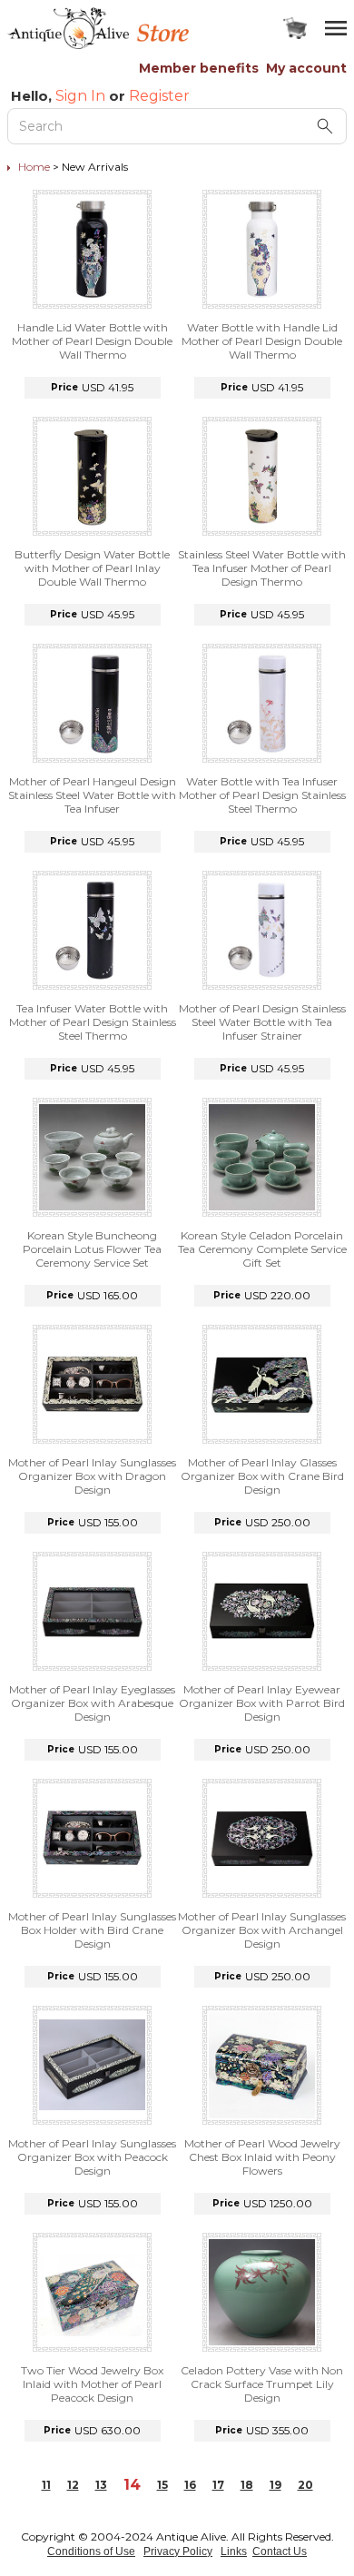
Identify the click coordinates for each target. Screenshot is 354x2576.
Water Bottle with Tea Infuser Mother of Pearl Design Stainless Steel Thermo (262, 795)
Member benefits (199, 68)
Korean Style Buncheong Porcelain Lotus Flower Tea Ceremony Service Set (92, 1249)
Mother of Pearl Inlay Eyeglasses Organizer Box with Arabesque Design (92, 1703)
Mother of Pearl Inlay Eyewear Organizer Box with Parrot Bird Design (262, 1703)
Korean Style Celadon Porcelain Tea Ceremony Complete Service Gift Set (262, 1249)
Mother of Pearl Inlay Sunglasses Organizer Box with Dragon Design (92, 1476)
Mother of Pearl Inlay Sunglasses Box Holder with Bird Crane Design (92, 1930)
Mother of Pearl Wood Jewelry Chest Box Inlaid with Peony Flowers (262, 2157)
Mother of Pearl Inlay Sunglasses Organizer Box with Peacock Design (92, 2157)
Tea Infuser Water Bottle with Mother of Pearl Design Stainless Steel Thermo (93, 1022)
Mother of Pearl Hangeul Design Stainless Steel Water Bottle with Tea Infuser (92, 795)
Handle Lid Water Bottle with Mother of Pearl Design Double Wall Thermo (92, 341)
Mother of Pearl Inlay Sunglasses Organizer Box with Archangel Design (262, 1930)
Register (159, 96)
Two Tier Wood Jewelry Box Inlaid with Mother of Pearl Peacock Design (92, 2384)
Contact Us (280, 2551)
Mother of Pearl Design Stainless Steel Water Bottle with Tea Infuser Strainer (262, 1022)
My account (306, 68)
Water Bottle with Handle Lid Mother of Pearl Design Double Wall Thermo (262, 341)
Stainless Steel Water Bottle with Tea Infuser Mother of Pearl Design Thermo (262, 568)
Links (234, 2551)
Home (34, 167)
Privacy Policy (178, 2551)
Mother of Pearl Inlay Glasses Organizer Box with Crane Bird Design (262, 1476)
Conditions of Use (91, 2551)
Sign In (80, 96)
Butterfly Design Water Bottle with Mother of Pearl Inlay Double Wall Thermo (92, 568)
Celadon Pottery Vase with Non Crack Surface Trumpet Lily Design (262, 2384)
